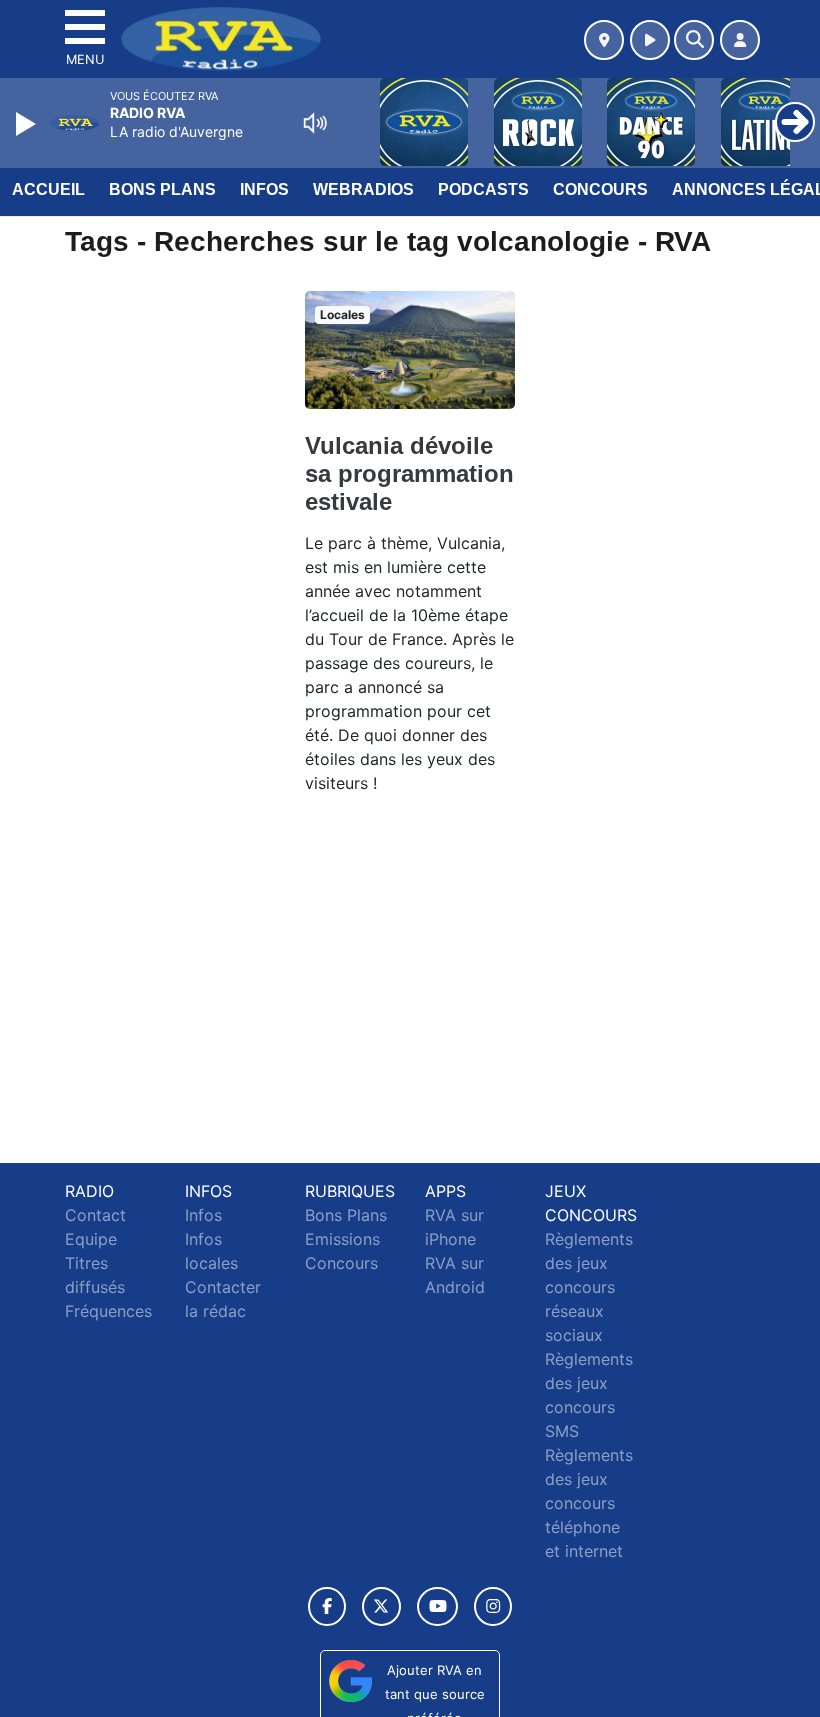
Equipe (91, 1239)
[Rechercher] (694, 40)
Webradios (363, 189)
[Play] (28, 124)
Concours (600, 189)
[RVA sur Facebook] (327, 1606)
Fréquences (108, 1311)
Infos (264, 189)
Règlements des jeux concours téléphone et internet (589, 1503)
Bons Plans (162, 189)
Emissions (342, 1239)
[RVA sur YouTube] (437, 1606)
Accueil (48, 189)
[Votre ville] (604, 40)
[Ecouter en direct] (650, 40)
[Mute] (315, 123)
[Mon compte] (740, 40)
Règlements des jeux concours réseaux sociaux (589, 1287)
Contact (95, 1215)
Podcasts (483, 189)
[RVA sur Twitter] (381, 1606)
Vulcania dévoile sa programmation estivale (409, 473)
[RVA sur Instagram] (493, 1606)
